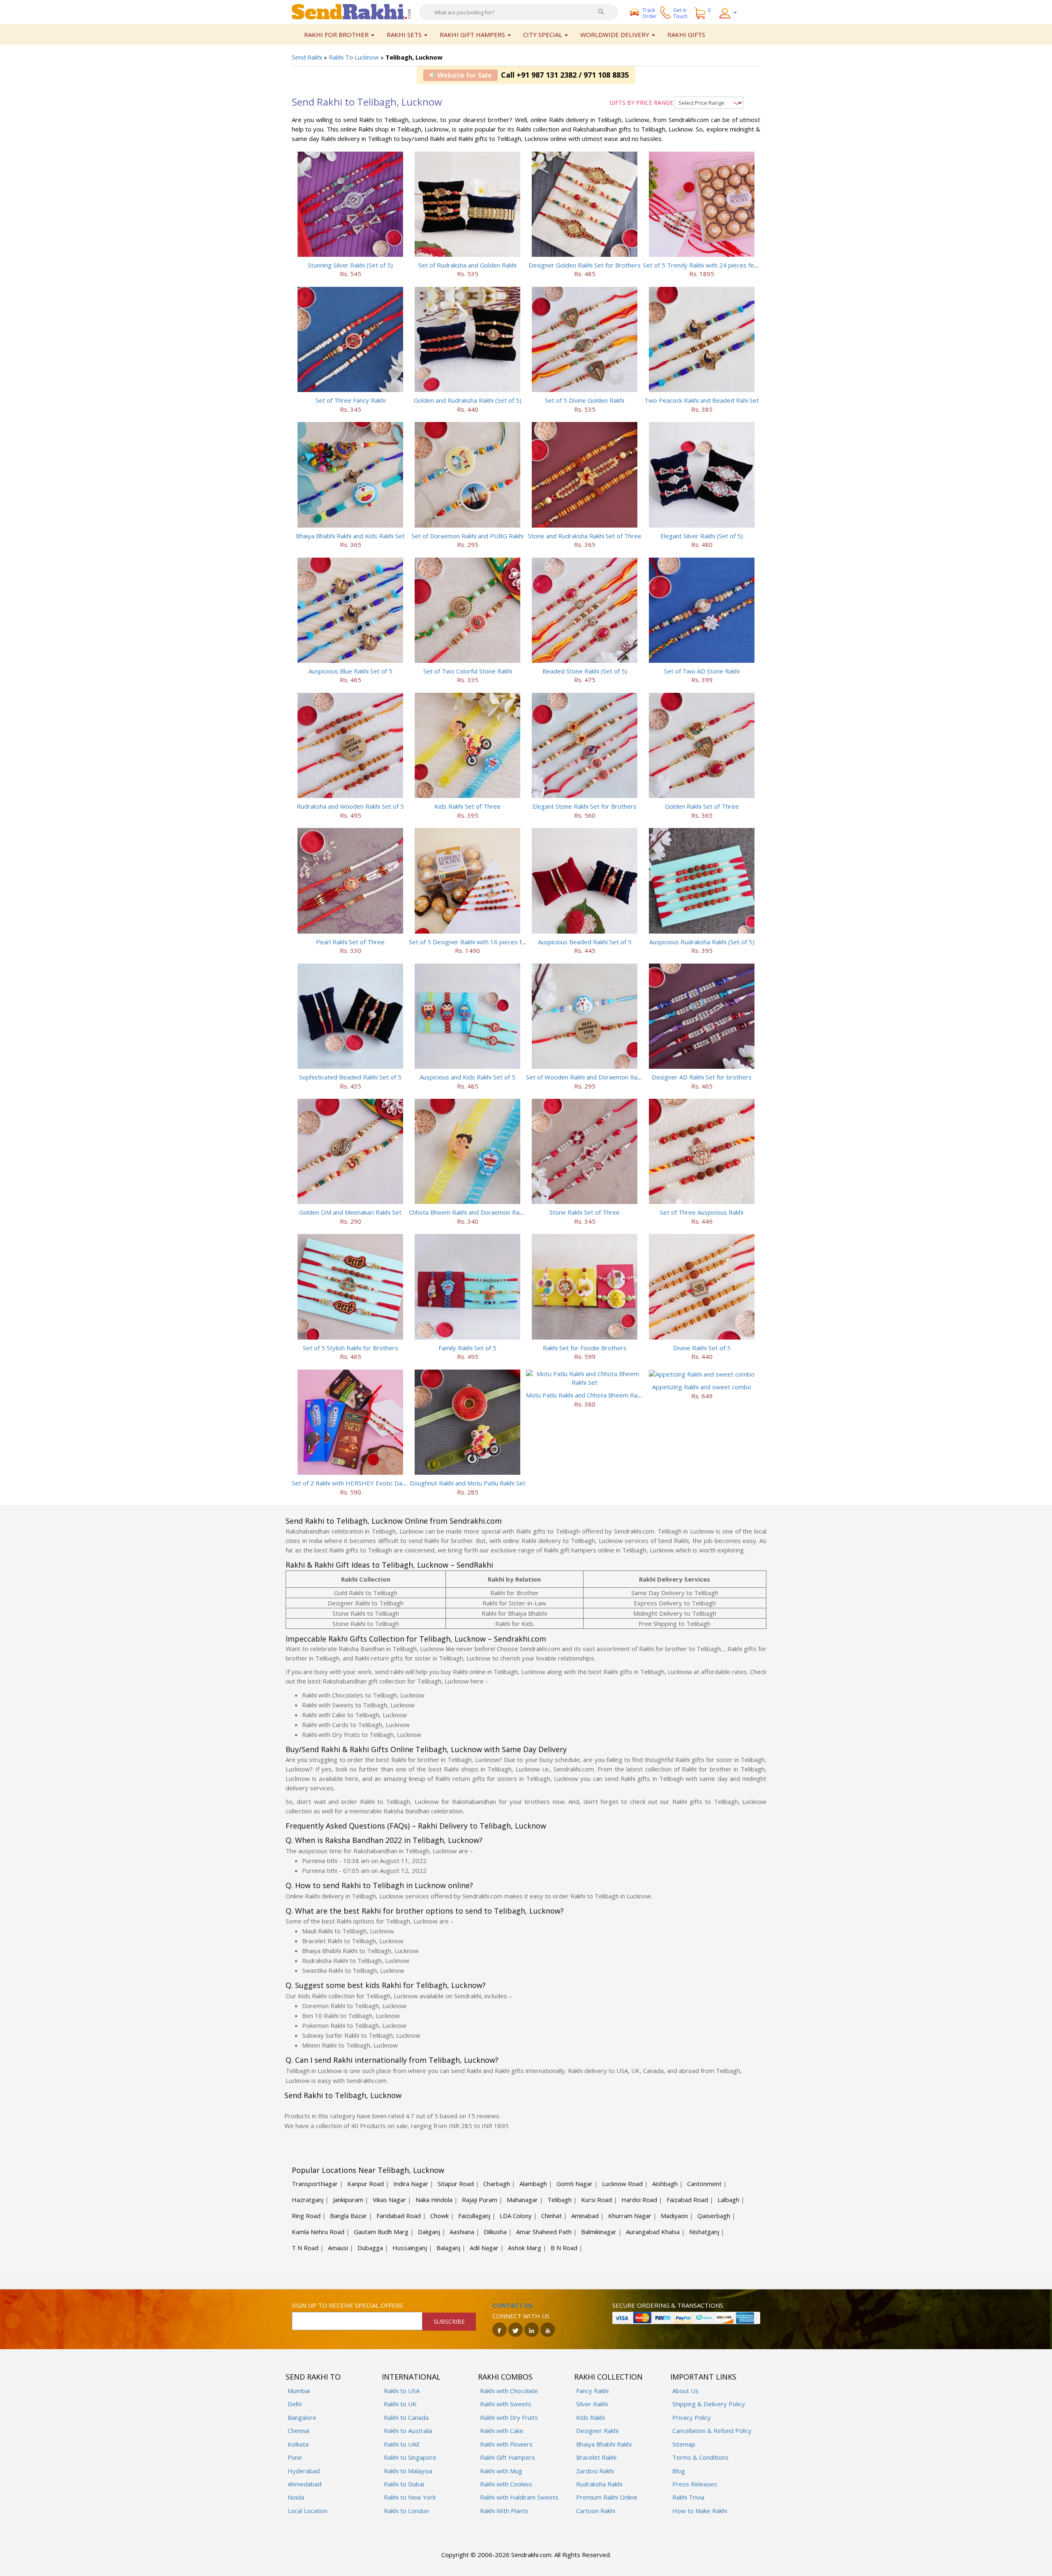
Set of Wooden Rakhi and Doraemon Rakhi (585, 1077)
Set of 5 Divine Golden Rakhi (585, 400)
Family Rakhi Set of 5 (467, 1348)
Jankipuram (348, 2200)
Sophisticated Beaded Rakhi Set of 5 (350, 1077)
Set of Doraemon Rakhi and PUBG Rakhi (467, 536)
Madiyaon (674, 2216)
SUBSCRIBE (449, 2321)
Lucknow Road (622, 2184)
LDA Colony (516, 2216)
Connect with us (521, 2316)
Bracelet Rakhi (596, 2457)
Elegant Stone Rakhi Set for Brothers (585, 806)
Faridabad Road (399, 2216)
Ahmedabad (305, 2484)
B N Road (564, 2248)
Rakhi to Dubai (404, 2484)
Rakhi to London (406, 2511)
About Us (685, 2391)
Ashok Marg (525, 2248)
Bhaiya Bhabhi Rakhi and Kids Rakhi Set (350, 536)
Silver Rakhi (592, 2404)
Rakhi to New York (410, 2497)
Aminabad (585, 2216)
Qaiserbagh (714, 2216)
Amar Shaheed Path (544, 2232)
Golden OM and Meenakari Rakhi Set (350, 1212)
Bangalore (302, 2417)
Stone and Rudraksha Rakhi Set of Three (585, 536)
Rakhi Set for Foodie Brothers (585, 1348)
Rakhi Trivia (688, 2497)
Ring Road (306, 2216)
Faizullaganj (474, 2216)
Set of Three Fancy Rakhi (351, 400)
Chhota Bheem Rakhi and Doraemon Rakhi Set (473, 1212)
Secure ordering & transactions (668, 2305)
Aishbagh (665, 2184)
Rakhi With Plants (504, 2511)
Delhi (295, 2404)
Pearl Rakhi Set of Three (350, 942)
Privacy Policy (692, 2417)
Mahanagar (522, 2200)
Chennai (299, 2431)
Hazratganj (308, 2200)
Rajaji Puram (480, 2200)
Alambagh (533, 2184)
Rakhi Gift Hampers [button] (473, 35)
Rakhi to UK (400, 2404)
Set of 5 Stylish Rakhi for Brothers (351, 1348)
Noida (296, 2497)
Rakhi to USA (402, 2391)
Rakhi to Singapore (410, 2457)
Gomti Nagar (574, 2184)
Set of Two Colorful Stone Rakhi (468, 671)
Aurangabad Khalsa (653, 2232)
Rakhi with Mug (501, 2471)
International (411, 2377)
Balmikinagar (599, 2232)
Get (680, 13)
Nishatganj (704, 2232)
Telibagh (559, 2200)
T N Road (305, 2248)
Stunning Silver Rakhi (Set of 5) (350, 265)
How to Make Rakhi (700, 2511)
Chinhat (551, 2216)
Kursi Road (596, 2200)
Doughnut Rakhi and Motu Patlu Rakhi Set (468, 1483)
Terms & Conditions (700, 2457)
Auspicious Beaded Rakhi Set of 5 (585, 942)
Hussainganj (410, 2248)
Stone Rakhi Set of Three (585, 1212)
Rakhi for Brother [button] (337, 35)
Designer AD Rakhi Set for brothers (702, 1077)
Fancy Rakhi (592, 2391)
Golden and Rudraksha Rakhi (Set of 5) (468, 400)
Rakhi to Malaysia (408, 2471)
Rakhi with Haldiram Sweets (519, 2497)
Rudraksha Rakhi (599, 2484)
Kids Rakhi (591, 2417)
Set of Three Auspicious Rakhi (702, 1212)
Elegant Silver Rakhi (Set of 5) (702, 536)
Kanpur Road (366, 2184)
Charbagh (497, 2184)
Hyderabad (304, 2471)
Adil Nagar (484, 2248)
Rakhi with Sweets (506, 2404)
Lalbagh (728, 2200)
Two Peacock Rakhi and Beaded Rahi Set (702, 400)
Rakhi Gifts (686, 35)
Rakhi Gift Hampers (508, 2457)
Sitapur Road (456, 2184)
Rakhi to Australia (408, 2431)
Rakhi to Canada (406, 2417)
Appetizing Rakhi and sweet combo (702, 1387)
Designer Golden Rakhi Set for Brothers (585, 265)
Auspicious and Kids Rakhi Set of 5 (467, 1077)
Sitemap (684, 2444)
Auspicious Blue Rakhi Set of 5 (351, 671)
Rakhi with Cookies (506, 2484)
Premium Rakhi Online (607, 2497)
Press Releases (695, 2484)
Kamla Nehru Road (318, 2232)
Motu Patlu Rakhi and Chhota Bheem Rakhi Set (591, 1395)
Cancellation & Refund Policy (712, 2431)
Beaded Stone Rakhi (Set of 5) (585, 671)
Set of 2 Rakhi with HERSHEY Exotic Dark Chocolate (365, 1483)
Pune (295, 2457)
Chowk (439, 2216)
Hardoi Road (639, 2200)
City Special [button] (543, 35)
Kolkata (298, 2444)
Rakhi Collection (608, 2377)
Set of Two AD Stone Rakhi (702, 671)
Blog (679, 2471)
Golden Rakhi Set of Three (702, 806)
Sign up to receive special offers (347, 2305)
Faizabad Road (687, 2200)
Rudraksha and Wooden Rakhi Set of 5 (350, 806)
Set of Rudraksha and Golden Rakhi (467, 265)
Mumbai (299, 2391)
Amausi (338, 2248)
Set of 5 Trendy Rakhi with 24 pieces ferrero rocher (716, 265)
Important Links (703, 2377)
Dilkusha (495, 2232)
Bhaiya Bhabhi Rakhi (604, 2444)
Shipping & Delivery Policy (709, 2404)
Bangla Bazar (348, 2216)
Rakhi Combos (505, 2377)
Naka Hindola (434, 2200)
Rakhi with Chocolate (509, 2391)
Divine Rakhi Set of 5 (702, 1348)
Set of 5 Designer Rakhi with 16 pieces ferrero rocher (484, 942)
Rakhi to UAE (402, 2444)
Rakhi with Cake (502, 2431)
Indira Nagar (411, 2184)
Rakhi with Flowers (506, 2444)
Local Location (308, 2511)
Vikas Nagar (389, 2200)
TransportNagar (315, 2184)
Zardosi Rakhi (595, 2471)
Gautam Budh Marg (381, 2232)
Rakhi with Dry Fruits (509, 2417)
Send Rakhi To (313, 2377)
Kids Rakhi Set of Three (467, 806)
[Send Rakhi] (351, 11)
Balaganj (448, 2248)
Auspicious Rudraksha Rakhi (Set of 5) (702, 942)
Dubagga (370, 2248)
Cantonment (704, 2184)
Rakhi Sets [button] (405, 35)
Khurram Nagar (630, 2216)
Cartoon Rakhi (596, 2511)
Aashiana (462, 2232)
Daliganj (429, 2232)
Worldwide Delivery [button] (616, 35)
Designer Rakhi (597, 2431)
